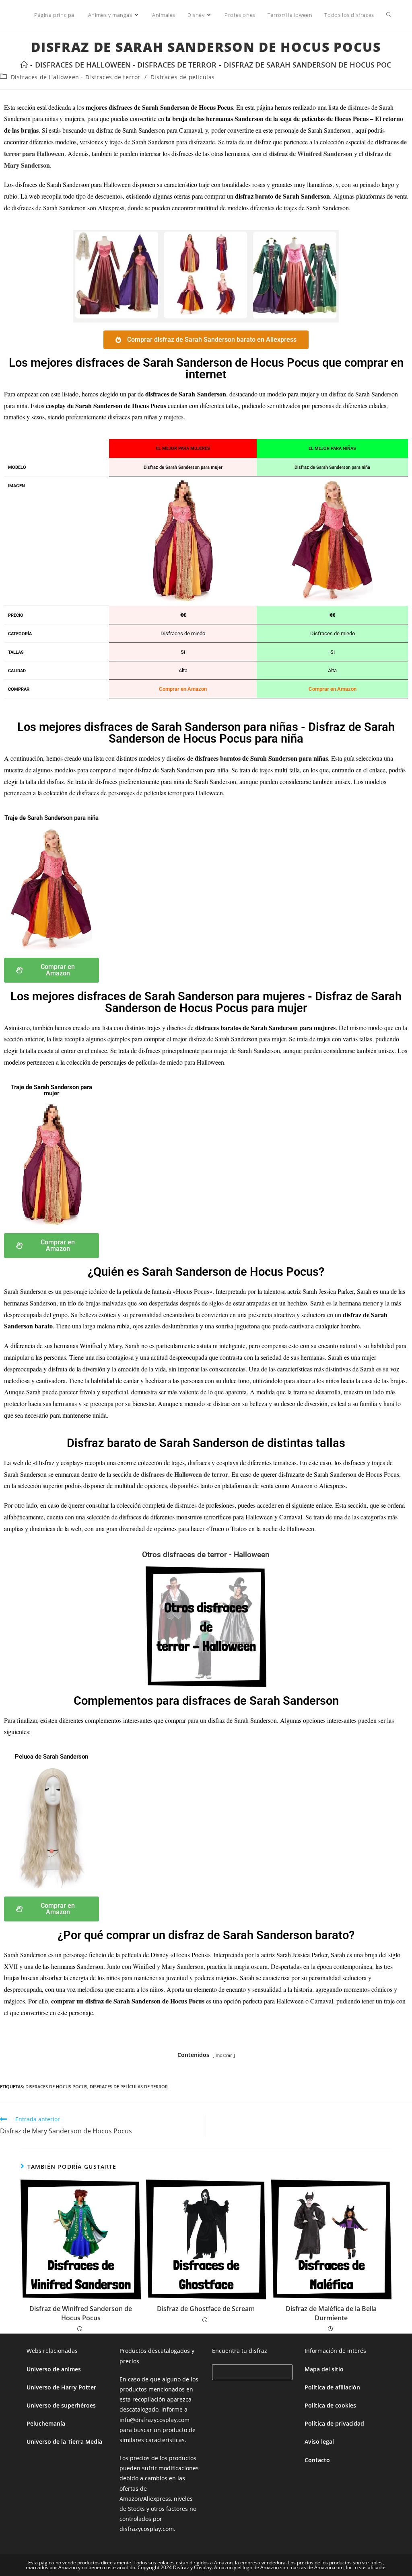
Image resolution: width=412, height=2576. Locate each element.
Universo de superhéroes (61, 2405)
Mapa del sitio (324, 2369)
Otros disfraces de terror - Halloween (206, 1555)
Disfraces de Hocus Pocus (56, 2086)
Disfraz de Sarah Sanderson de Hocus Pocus (312, 65)
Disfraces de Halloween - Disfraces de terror (76, 77)
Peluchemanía (46, 2423)
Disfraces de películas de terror (129, 2086)
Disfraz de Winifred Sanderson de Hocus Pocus (81, 2313)
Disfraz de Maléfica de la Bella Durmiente (331, 2313)
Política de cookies (330, 2405)
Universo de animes (54, 2369)
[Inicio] (24, 65)
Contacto (317, 2460)
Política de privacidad (334, 2423)
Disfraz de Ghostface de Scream (206, 2309)
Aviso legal (319, 2442)
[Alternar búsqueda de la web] (389, 15)
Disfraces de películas (183, 77)
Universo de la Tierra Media (64, 2442)
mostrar (224, 2055)
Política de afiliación (332, 2387)
